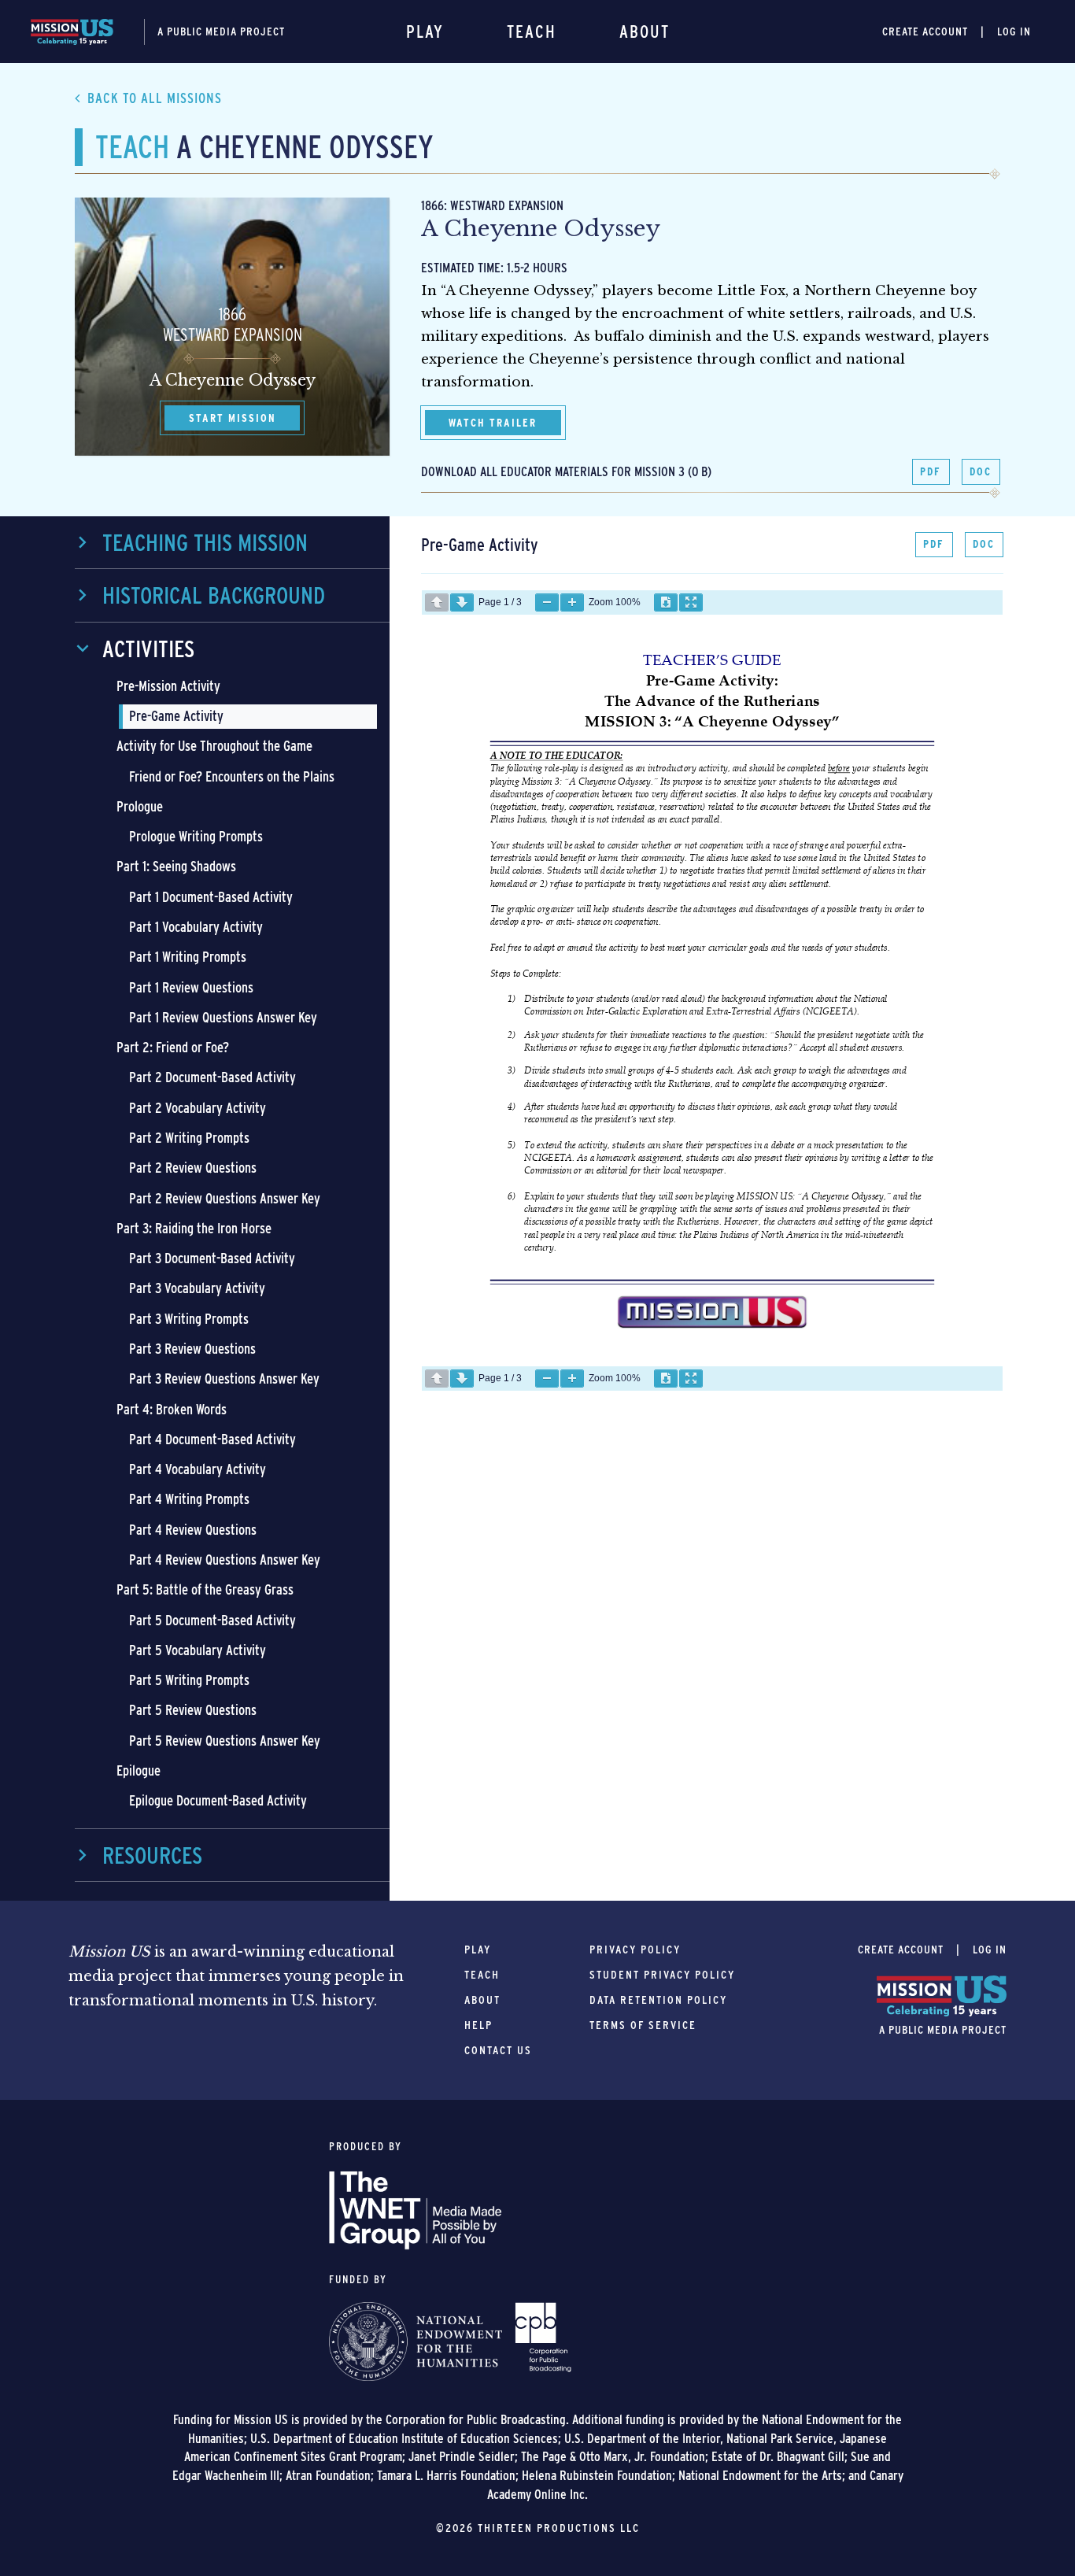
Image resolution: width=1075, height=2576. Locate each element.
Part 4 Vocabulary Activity (198, 1469)
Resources (152, 1855)
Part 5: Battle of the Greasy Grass (205, 1589)
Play (425, 31)
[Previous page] (437, 602)
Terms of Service (643, 2025)
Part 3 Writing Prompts (189, 1319)
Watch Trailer (493, 423)
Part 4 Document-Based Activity (212, 1439)
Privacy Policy (635, 1950)
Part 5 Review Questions (193, 1710)
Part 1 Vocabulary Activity (196, 927)
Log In (1014, 31)
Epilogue (139, 1770)
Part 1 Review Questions (191, 987)
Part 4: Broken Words (172, 1409)
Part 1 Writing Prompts (188, 957)
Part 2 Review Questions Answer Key (225, 1198)
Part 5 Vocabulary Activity (198, 1650)
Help (478, 2025)
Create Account (925, 31)
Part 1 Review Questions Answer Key (223, 1017)
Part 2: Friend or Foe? (173, 1047)
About (645, 31)
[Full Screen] (691, 602)
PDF (931, 471)
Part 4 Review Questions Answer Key (225, 1560)
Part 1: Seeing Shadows (176, 866)
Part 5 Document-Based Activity (212, 1620)
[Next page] (462, 602)
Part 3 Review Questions (192, 1349)
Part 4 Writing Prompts (189, 1499)
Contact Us (498, 2050)
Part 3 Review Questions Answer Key (224, 1379)
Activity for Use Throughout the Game (214, 746)
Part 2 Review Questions (193, 1168)
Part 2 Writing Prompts (189, 1138)
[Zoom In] (572, 602)
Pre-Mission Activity (168, 686)
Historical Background (214, 595)
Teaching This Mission (205, 542)
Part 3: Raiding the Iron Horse (194, 1228)
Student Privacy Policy (662, 1975)
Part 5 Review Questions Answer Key (225, 1741)
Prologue (140, 806)
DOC (981, 471)
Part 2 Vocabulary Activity (198, 1108)
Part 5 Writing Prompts (189, 1680)
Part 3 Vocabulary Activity (197, 1288)
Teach (532, 31)
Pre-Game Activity (176, 716)
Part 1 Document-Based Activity (211, 897)
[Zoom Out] (547, 602)
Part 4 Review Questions (193, 1530)
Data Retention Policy (658, 2000)
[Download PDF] (666, 602)
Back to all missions (155, 98)
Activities (148, 649)
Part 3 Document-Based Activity (212, 1258)
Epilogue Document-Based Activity (218, 1800)
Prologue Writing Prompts (196, 836)
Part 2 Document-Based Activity (212, 1077)
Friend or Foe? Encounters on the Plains (232, 776)
